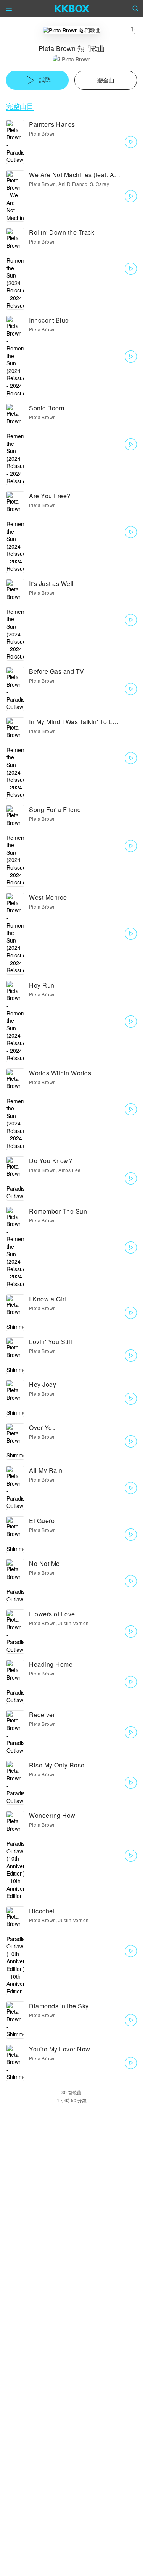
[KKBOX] (72, 8)
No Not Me (44, 1563)
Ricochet (42, 1911)
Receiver (42, 1715)
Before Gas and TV (57, 671)
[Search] (136, 8)
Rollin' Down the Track (62, 232)
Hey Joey (43, 1384)
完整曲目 (20, 106)
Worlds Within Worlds (60, 1073)
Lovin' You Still (51, 1342)
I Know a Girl (48, 1299)
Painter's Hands (52, 124)
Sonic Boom (47, 408)
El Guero (42, 1521)
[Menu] (9, 8)
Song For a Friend (55, 809)
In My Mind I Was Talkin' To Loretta (79, 722)
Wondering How (52, 1815)
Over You (42, 1428)
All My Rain (46, 1470)
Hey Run (42, 985)
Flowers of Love (52, 1614)
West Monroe (48, 897)
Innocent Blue (49, 320)
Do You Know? (51, 1161)
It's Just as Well (51, 583)
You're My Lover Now (60, 2049)
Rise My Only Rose (57, 1765)
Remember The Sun (58, 1211)
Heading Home (51, 1664)
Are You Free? (50, 496)
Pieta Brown (76, 59)
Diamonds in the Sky (59, 2006)
